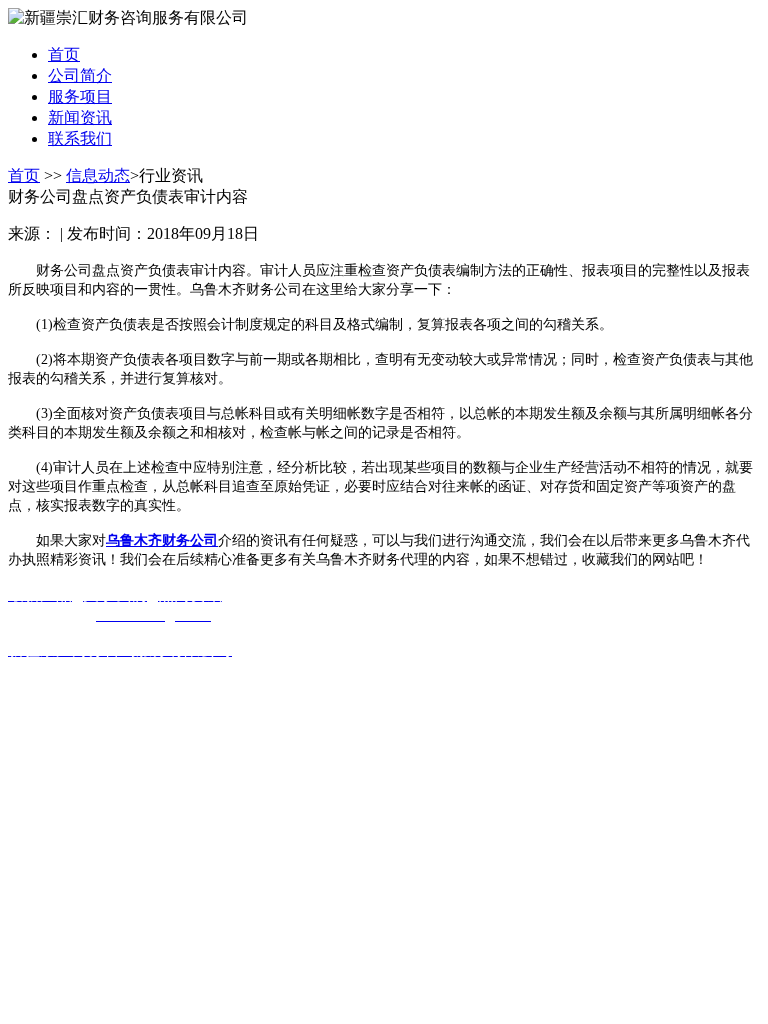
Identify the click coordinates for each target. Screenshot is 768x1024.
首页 (24, 175)
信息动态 (98, 175)
